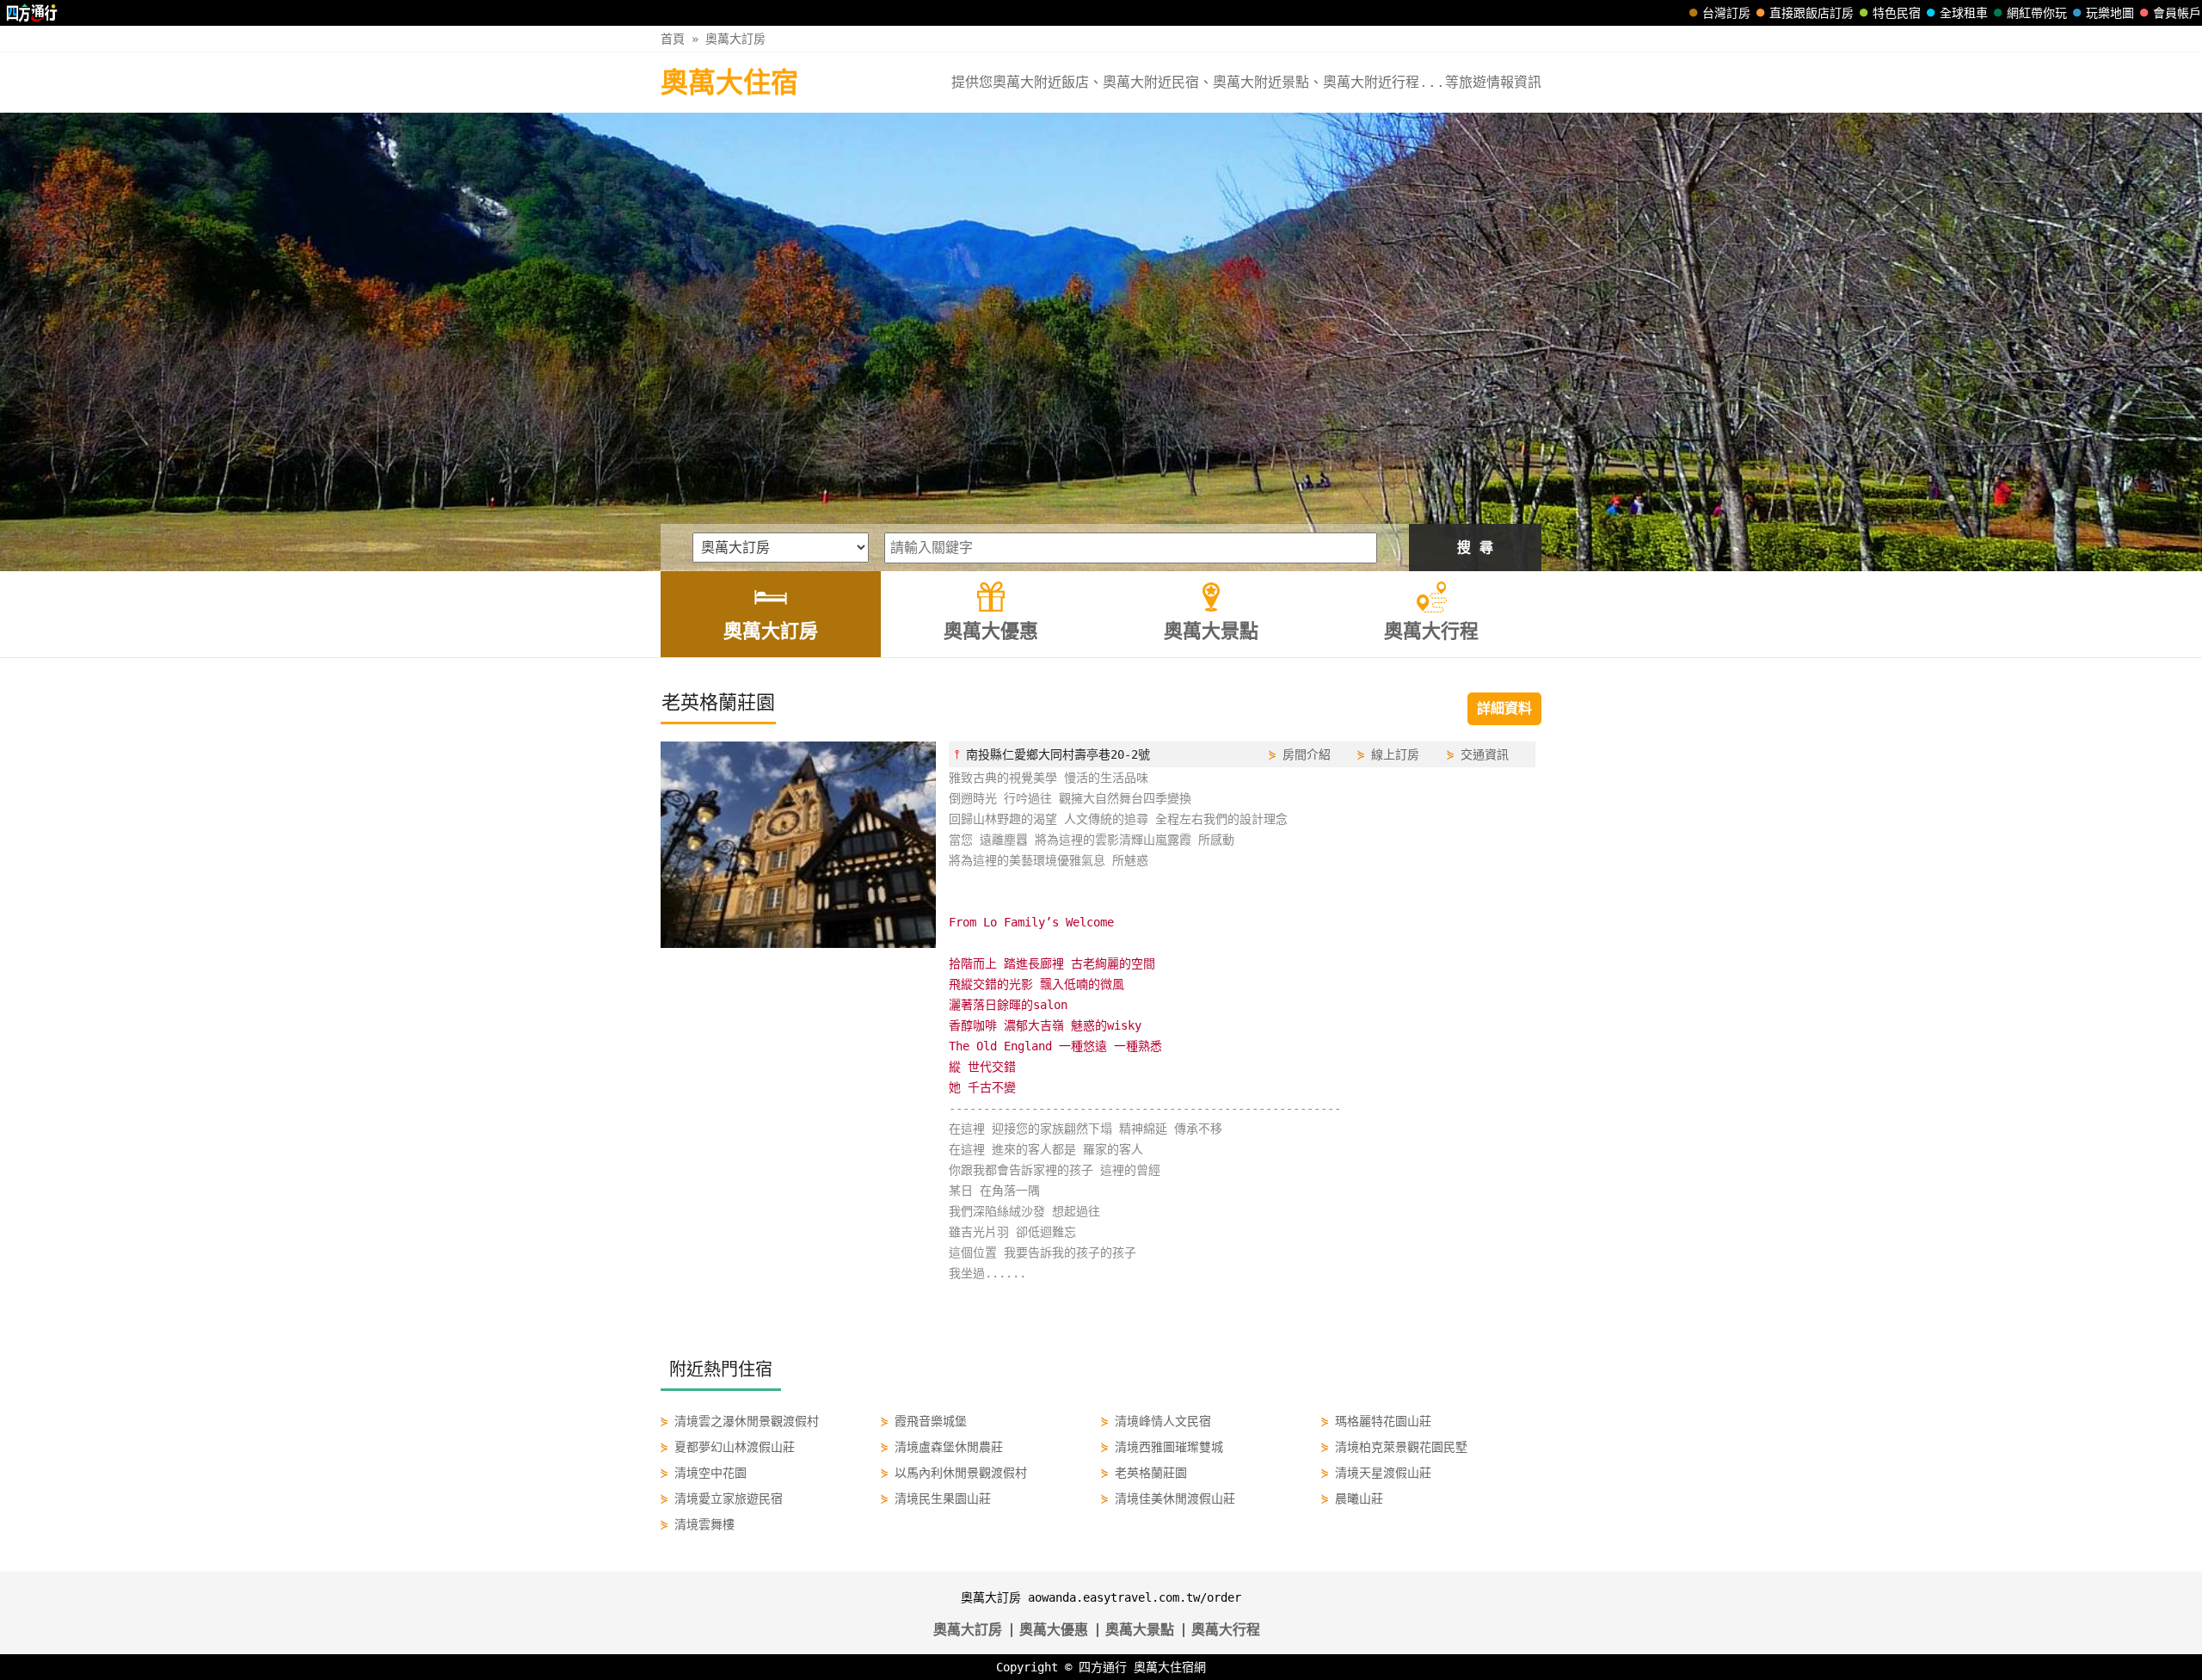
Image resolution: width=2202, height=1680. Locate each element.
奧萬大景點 (1140, 1630)
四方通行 (1103, 1667)
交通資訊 (1485, 754)
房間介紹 (1307, 754)
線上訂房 (1395, 754)
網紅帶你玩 (2037, 13)
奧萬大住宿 (729, 83)
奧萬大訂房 (735, 39)
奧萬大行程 (1226, 1630)
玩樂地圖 (2110, 13)
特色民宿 (1897, 13)
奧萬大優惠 (1054, 1630)
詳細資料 (1504, 708)
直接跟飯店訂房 (1811, 13)
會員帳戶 (2177, 13)
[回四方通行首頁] (32, 13)
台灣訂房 (1726, 13)
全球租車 (1964, 13)
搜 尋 (1475, 548)
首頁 (673, 39)
